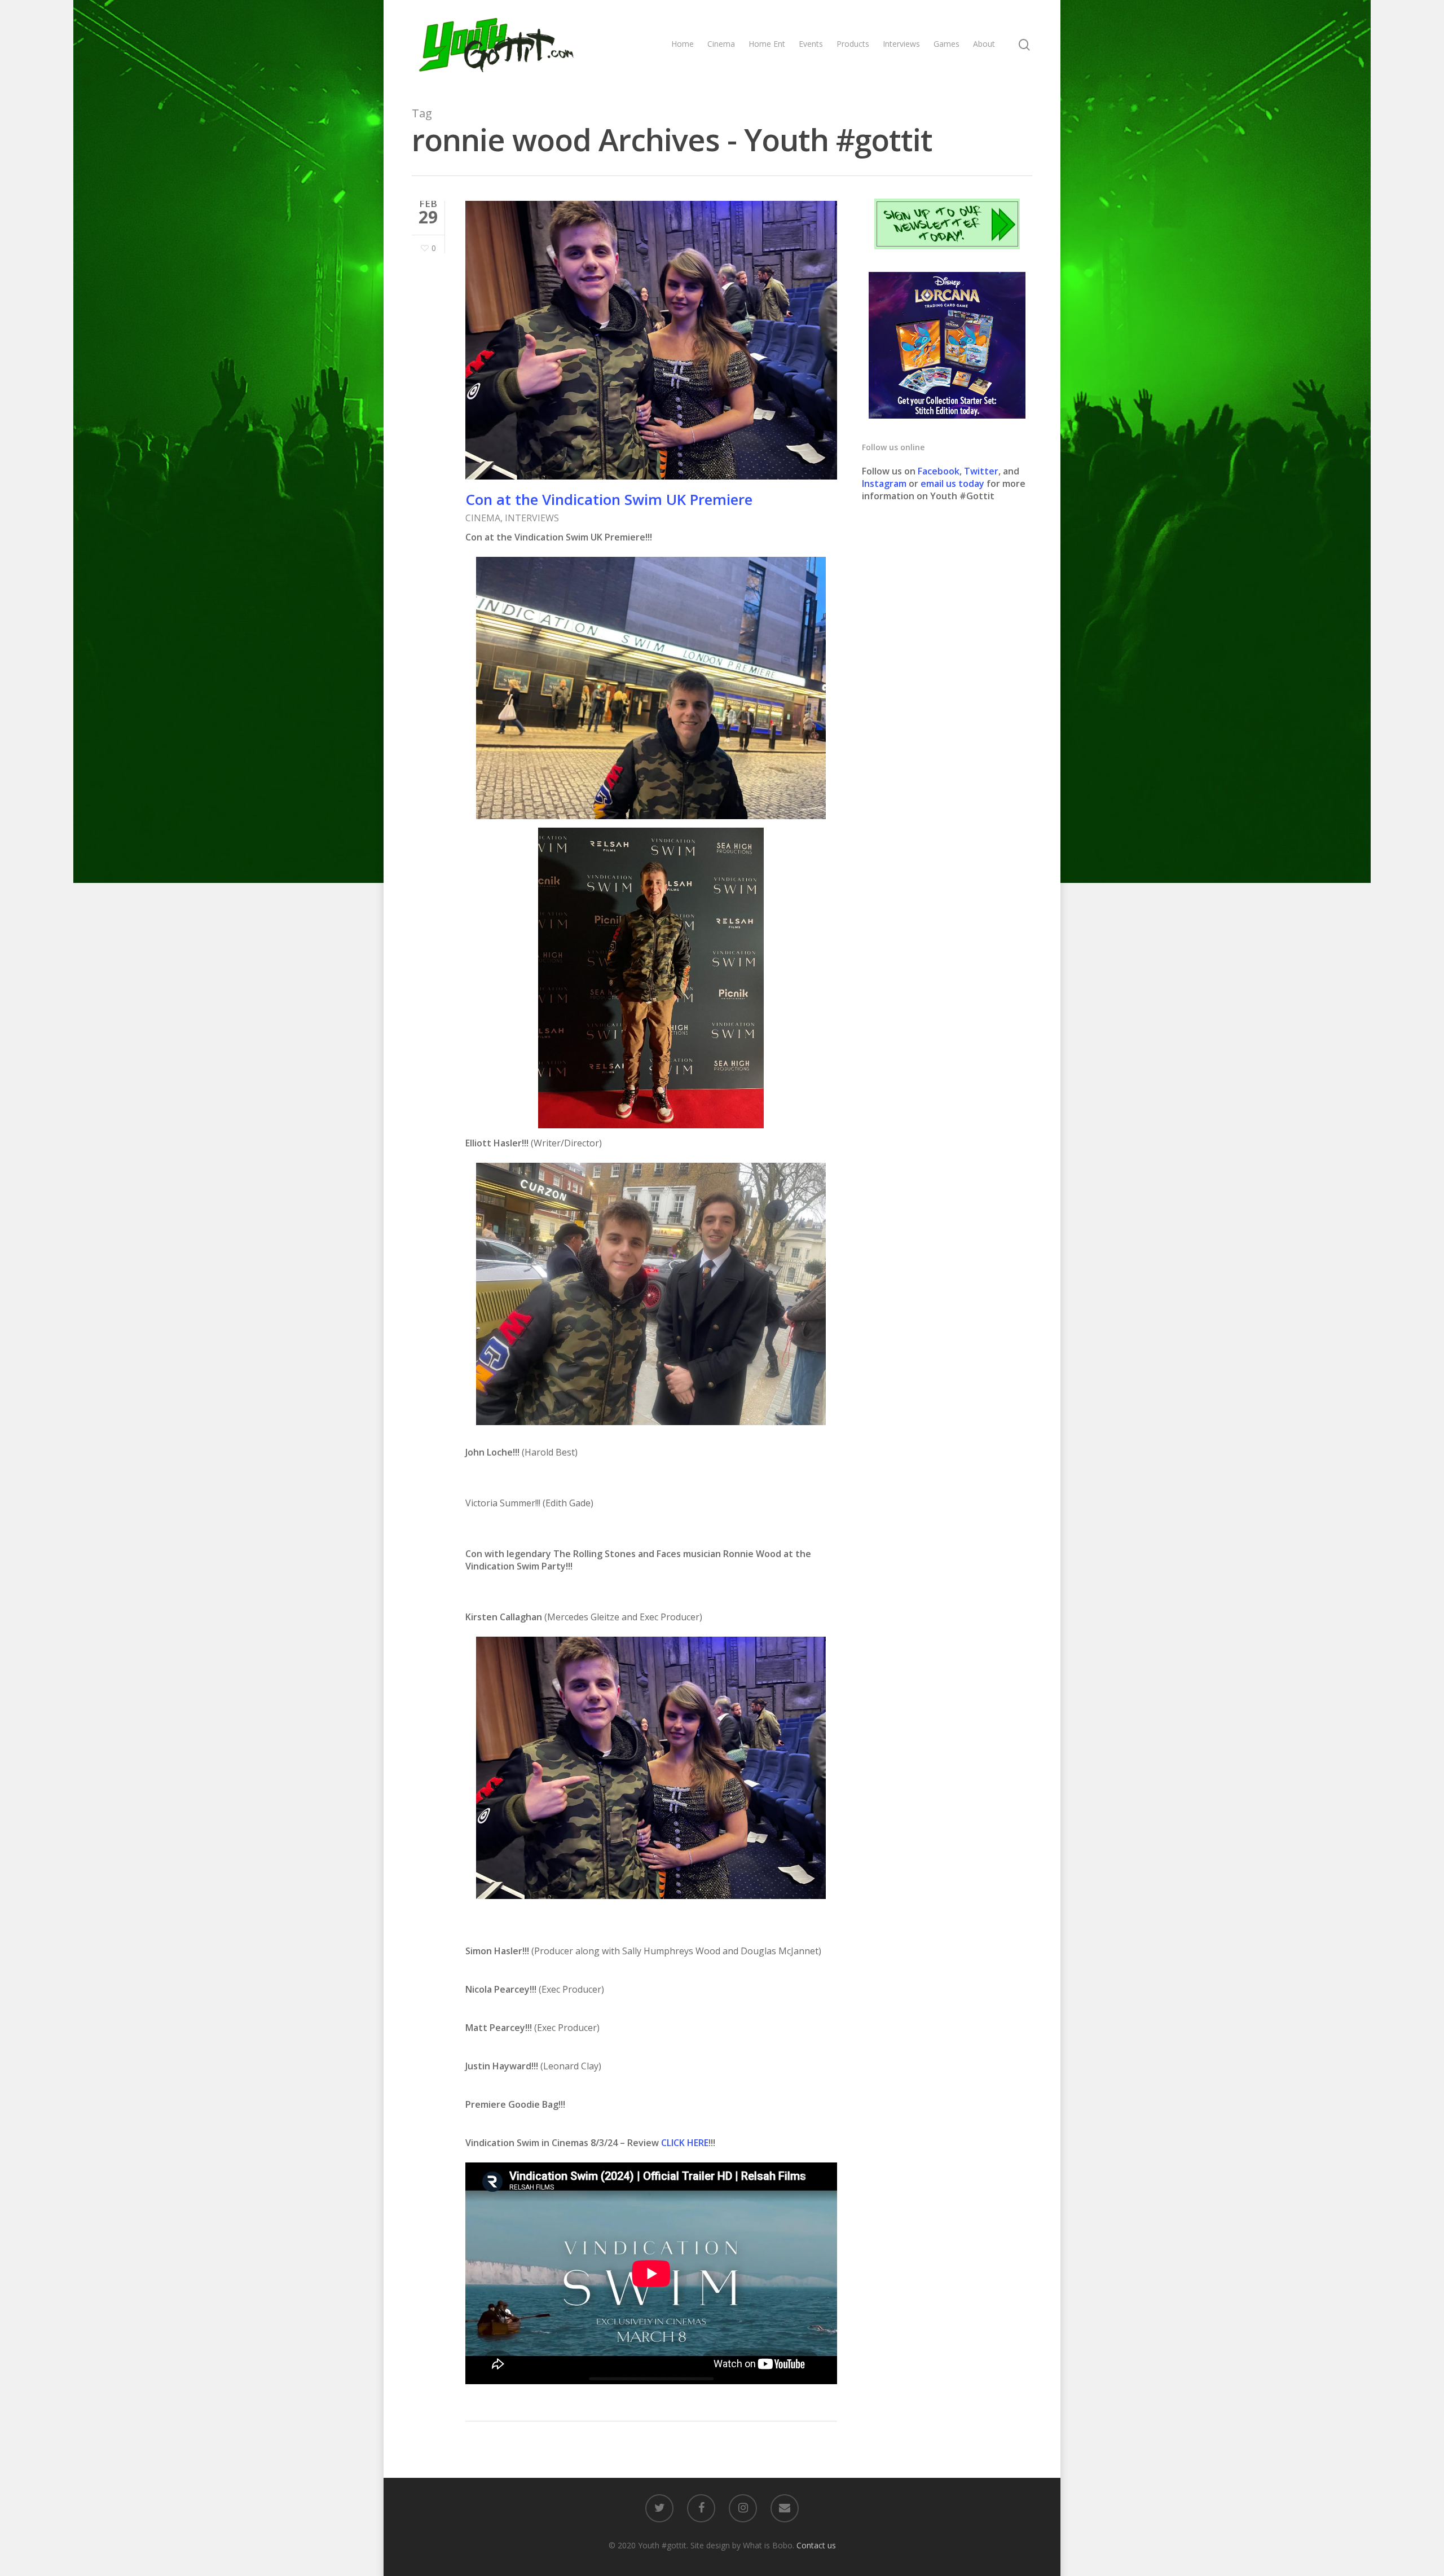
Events (811, 44)
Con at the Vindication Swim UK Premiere (609, 499)
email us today (952, 483)
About (984, 44)
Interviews (901, 44)
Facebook (939, 471)
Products (853, 44)
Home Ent (767, 44)
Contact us (816, 2545)
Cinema (721, 44)
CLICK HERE (685, 2143)
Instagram (885, 483)
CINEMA (483, 518)
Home (683, 44)
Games (946, 44)
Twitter (981, 471)
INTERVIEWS (532, 518)
